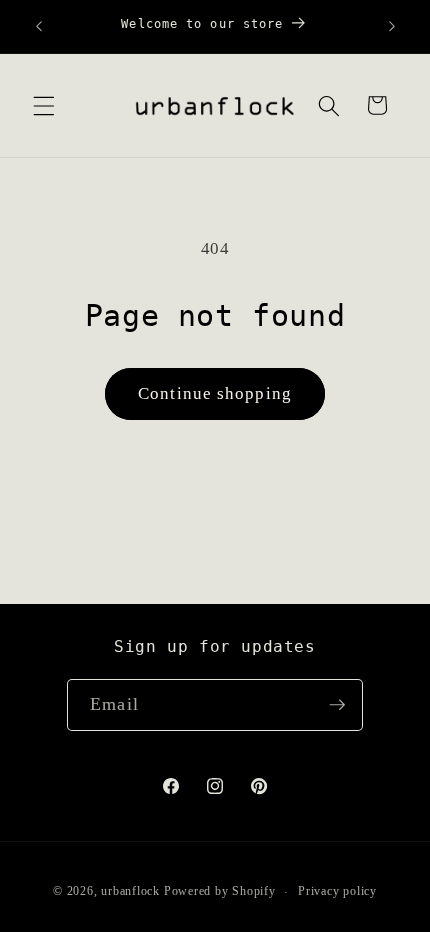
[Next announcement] (392, 27)
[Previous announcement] (39, 27)
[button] (44, 105)
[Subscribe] (337, 705)
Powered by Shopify (220, 892)
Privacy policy (337, 891)
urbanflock (130, 892)
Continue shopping (215, 393)
